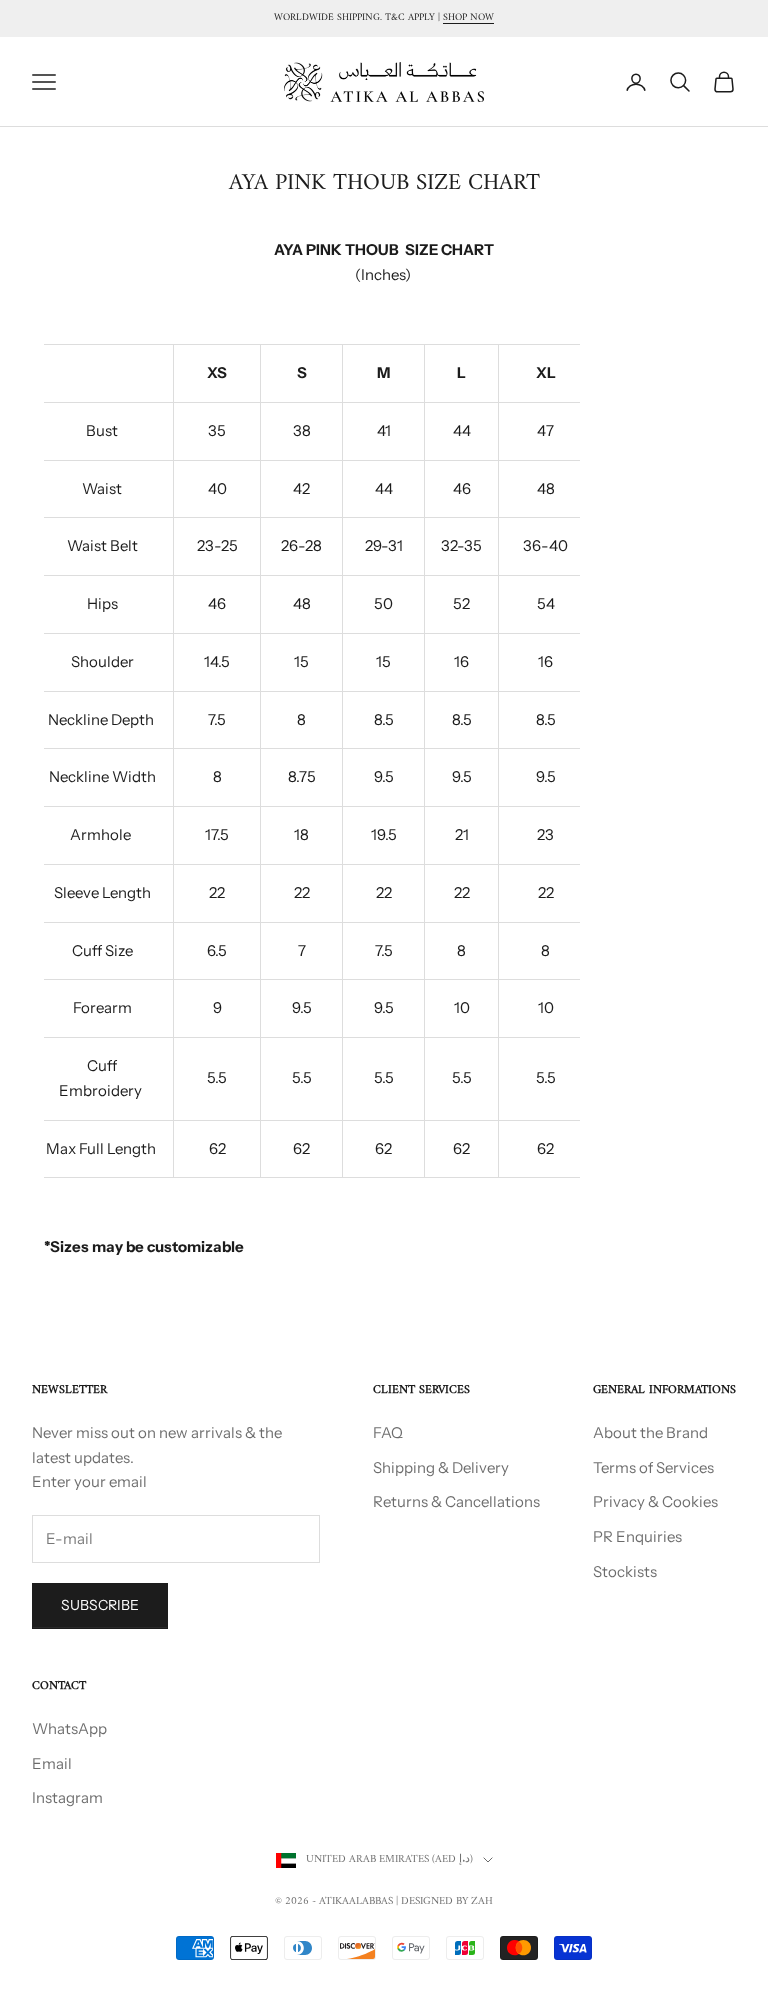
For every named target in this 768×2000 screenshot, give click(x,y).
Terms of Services (653, 1467)
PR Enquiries (637, 1536)
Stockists (625, 1571)
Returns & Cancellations (456, 1501)
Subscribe (100, 1605)
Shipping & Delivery (441, 1467)
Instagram (67, 1797)
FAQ (388, 1432)
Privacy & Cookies (655, 1501)
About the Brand (650, 1432)
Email (52, 1763)
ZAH (482, 1901)
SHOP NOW (468, 17)
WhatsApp (69, 1728)
